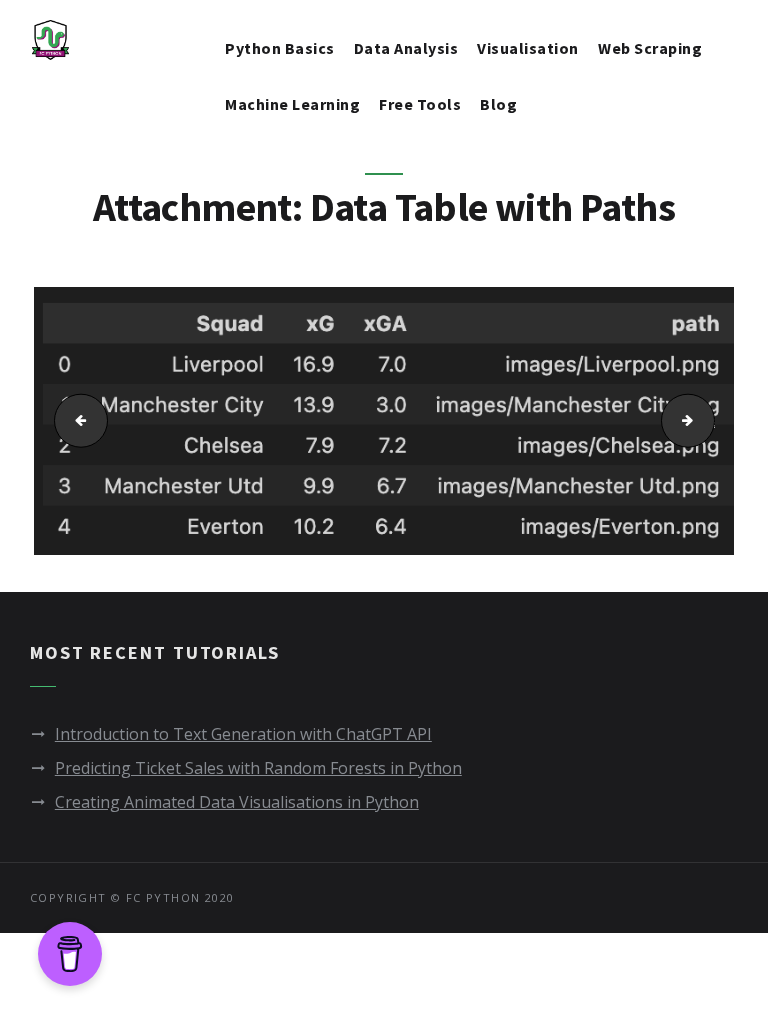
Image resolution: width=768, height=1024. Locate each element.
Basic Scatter (73, 421)
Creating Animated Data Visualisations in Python (237, 802)
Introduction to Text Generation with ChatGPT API (243, 734)
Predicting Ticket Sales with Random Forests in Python (258, 768)
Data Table (708, 421)
